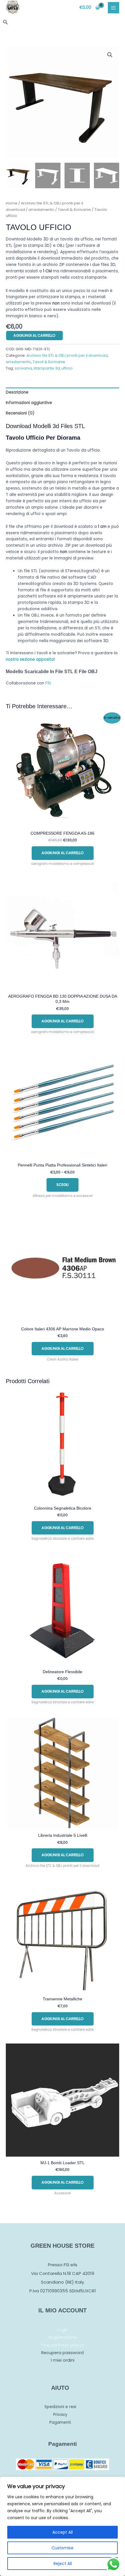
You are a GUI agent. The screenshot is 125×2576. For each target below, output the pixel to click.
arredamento (41, 210)
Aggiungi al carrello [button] (63, 853)
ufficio (67, 368)
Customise (63, 2548)
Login (63, 2330)
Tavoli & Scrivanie (74, 210)
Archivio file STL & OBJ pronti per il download (67, 355)
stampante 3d (47, 368)
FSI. (48, 683)
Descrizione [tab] (17, 392)
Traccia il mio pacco (63, 2345)
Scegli (63, 1185)
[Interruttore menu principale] (114, 8)
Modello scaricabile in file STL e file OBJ (52, 672)
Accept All (63, 2532)
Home (12, 203)
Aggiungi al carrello (34, 335)
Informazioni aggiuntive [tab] (29, 403)
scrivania (23, 368)
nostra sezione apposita (30, 659)
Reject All (63, 2564)
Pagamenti (60, 2422)
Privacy (60, 2415)
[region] (63, 2526)
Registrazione (63, 2337)
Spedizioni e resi (60, 2407)
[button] (6, 23)
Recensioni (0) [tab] (20, 413)
